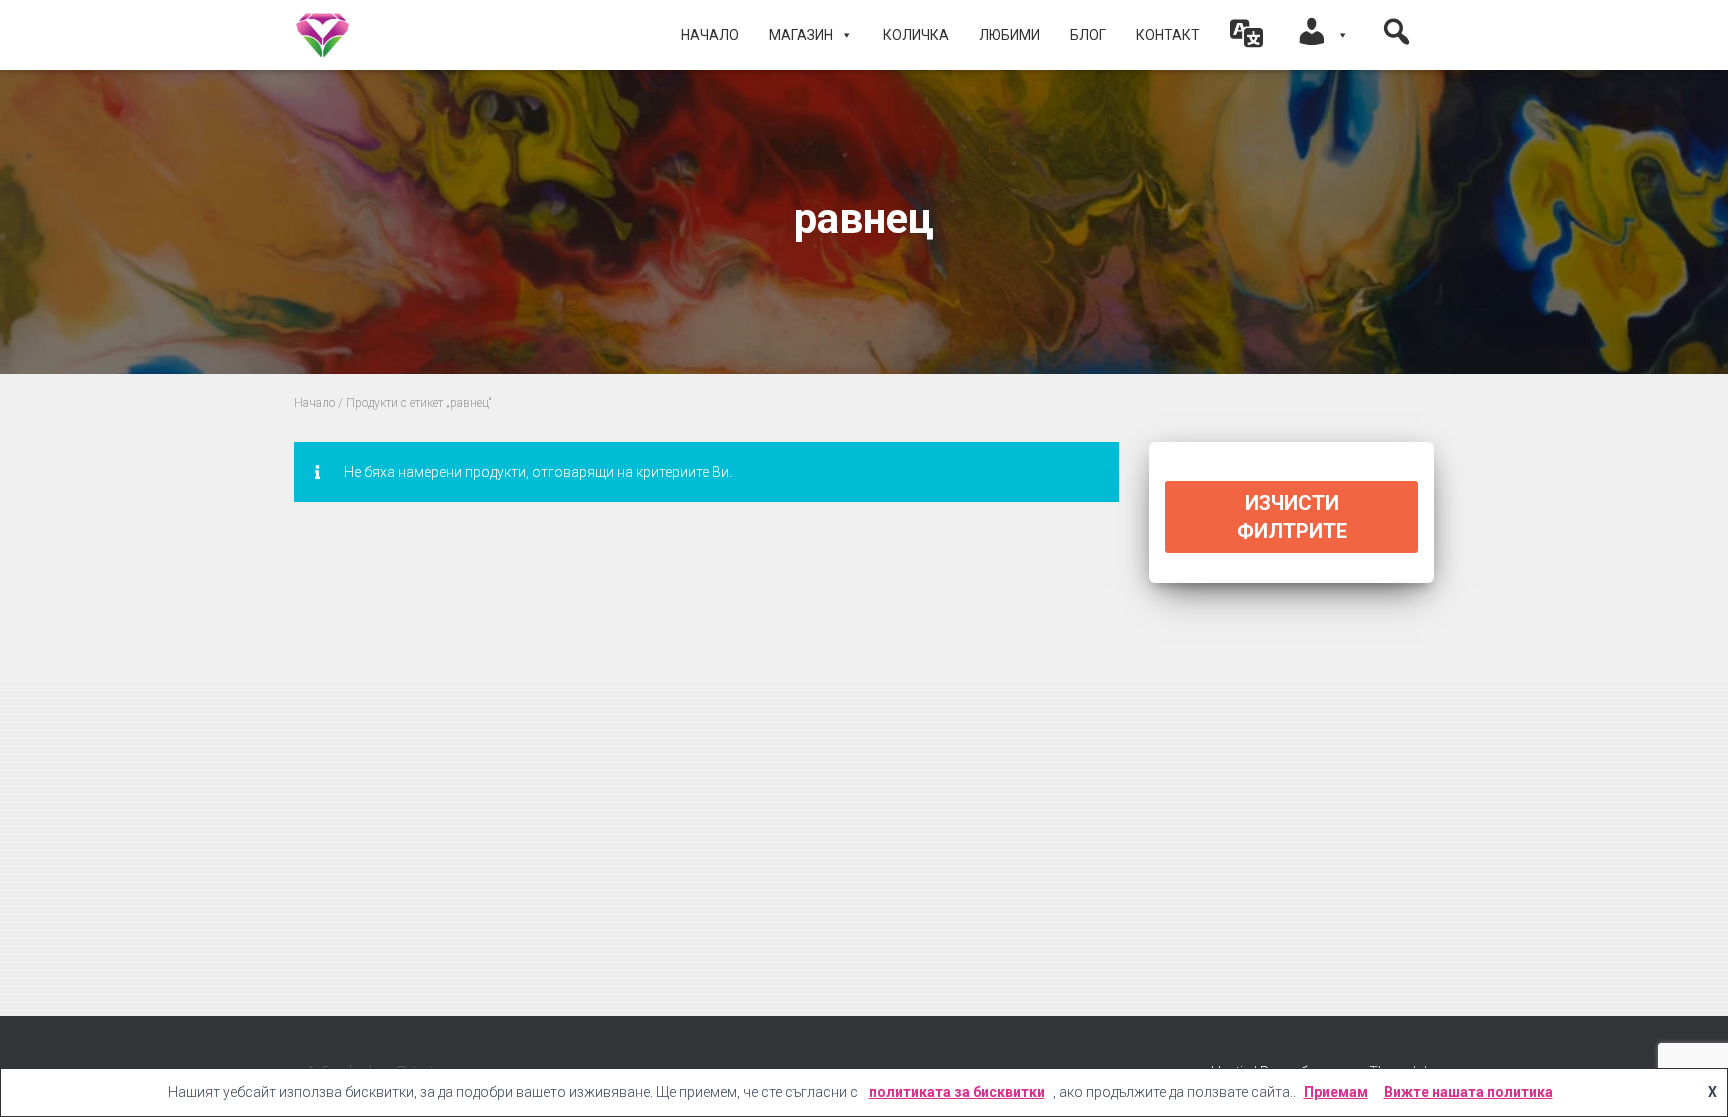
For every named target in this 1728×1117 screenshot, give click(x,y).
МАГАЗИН (801, 35)
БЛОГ (1088, 35)
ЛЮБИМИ (1009, 35)
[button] (1247, 35)
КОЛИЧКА (916, 35)
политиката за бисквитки (957, 1092)
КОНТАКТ (1168, 35)
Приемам (1336, 1092)
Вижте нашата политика (1468, 1092)
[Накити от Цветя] (322, 35)
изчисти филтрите (1292, 517)
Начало (710, 35)
